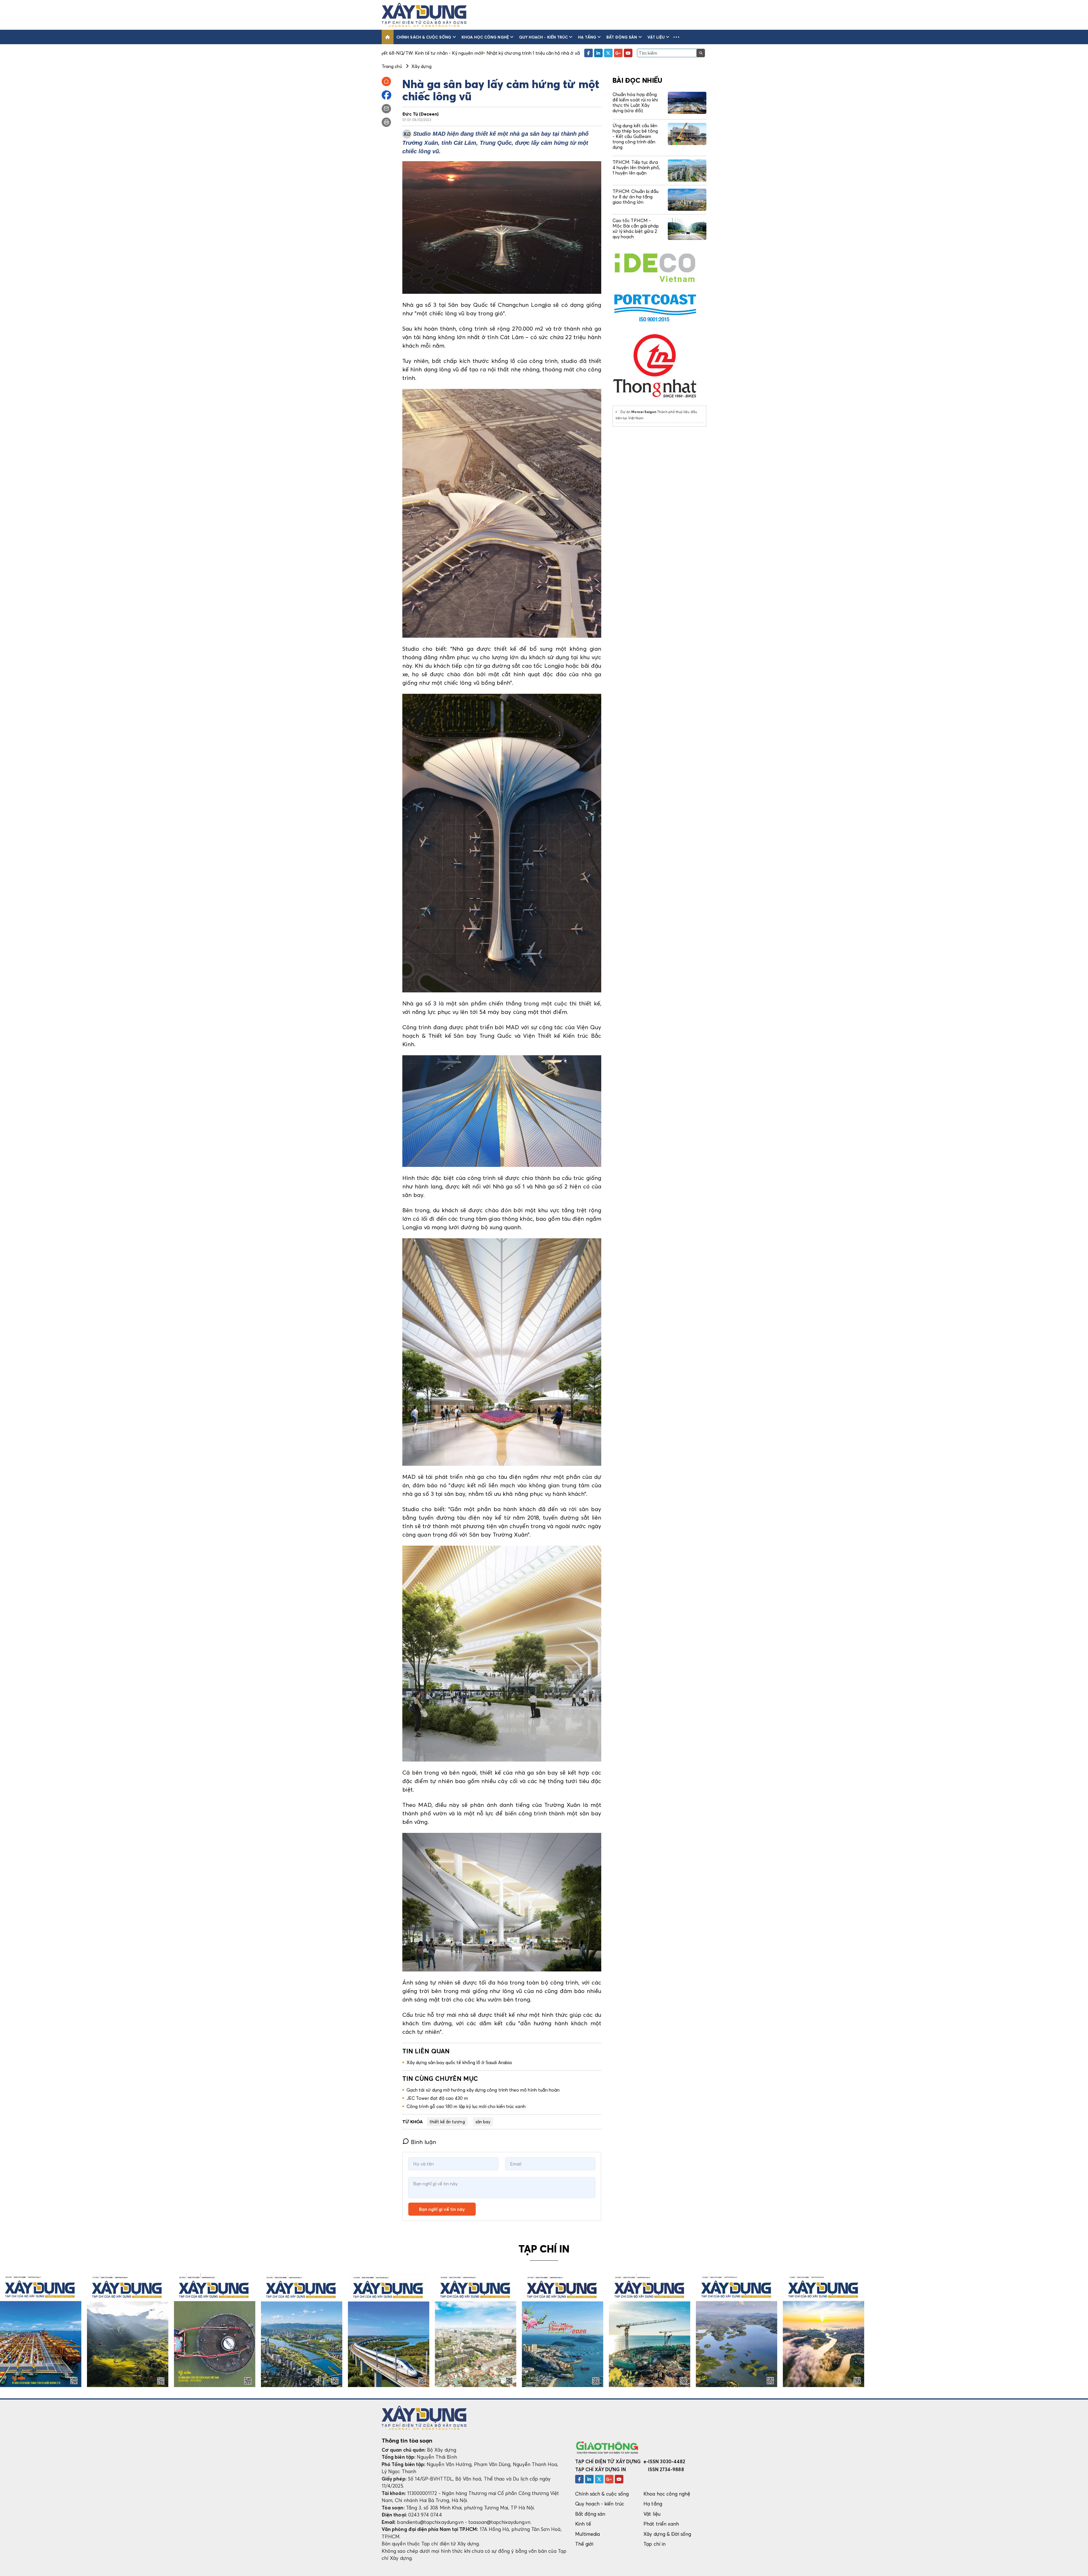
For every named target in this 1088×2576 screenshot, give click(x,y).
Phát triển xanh (661, 2524)
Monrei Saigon (644, 412)
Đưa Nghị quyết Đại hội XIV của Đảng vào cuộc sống (388, 53)
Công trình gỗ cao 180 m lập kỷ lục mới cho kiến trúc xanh (466, 2106)
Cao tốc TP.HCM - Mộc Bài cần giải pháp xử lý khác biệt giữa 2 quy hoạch (636, 229)
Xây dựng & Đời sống (667, 2534)
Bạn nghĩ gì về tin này (442, 2209)
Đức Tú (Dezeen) (420, 114)
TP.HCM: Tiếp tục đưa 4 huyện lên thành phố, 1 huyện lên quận (636, 167)
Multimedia (588, 2534)
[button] (676, 37)
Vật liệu (656, 37)
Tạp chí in (654, 2544)
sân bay (483, 2122)
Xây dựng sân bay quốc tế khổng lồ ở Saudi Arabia (459, 2062)
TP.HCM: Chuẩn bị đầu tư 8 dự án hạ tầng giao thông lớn (636, 197)
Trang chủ (392, 66)
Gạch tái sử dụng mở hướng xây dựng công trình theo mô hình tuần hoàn (483, 2090)
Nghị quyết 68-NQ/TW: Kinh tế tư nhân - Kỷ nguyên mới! (510, 53)
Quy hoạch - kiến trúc (543, 37)
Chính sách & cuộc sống (424, 37)
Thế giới (584, 2544)
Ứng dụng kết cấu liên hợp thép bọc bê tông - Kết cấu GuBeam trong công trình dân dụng (635, 136)
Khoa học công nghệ (485, 37)
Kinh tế (583, 2524)
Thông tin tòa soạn (407, 2441)
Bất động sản (622, 37)
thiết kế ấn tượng (447, 2122)
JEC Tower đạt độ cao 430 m (437, 2098)
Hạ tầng (587, 37)
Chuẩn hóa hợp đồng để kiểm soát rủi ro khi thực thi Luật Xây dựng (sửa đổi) (635, 103)
